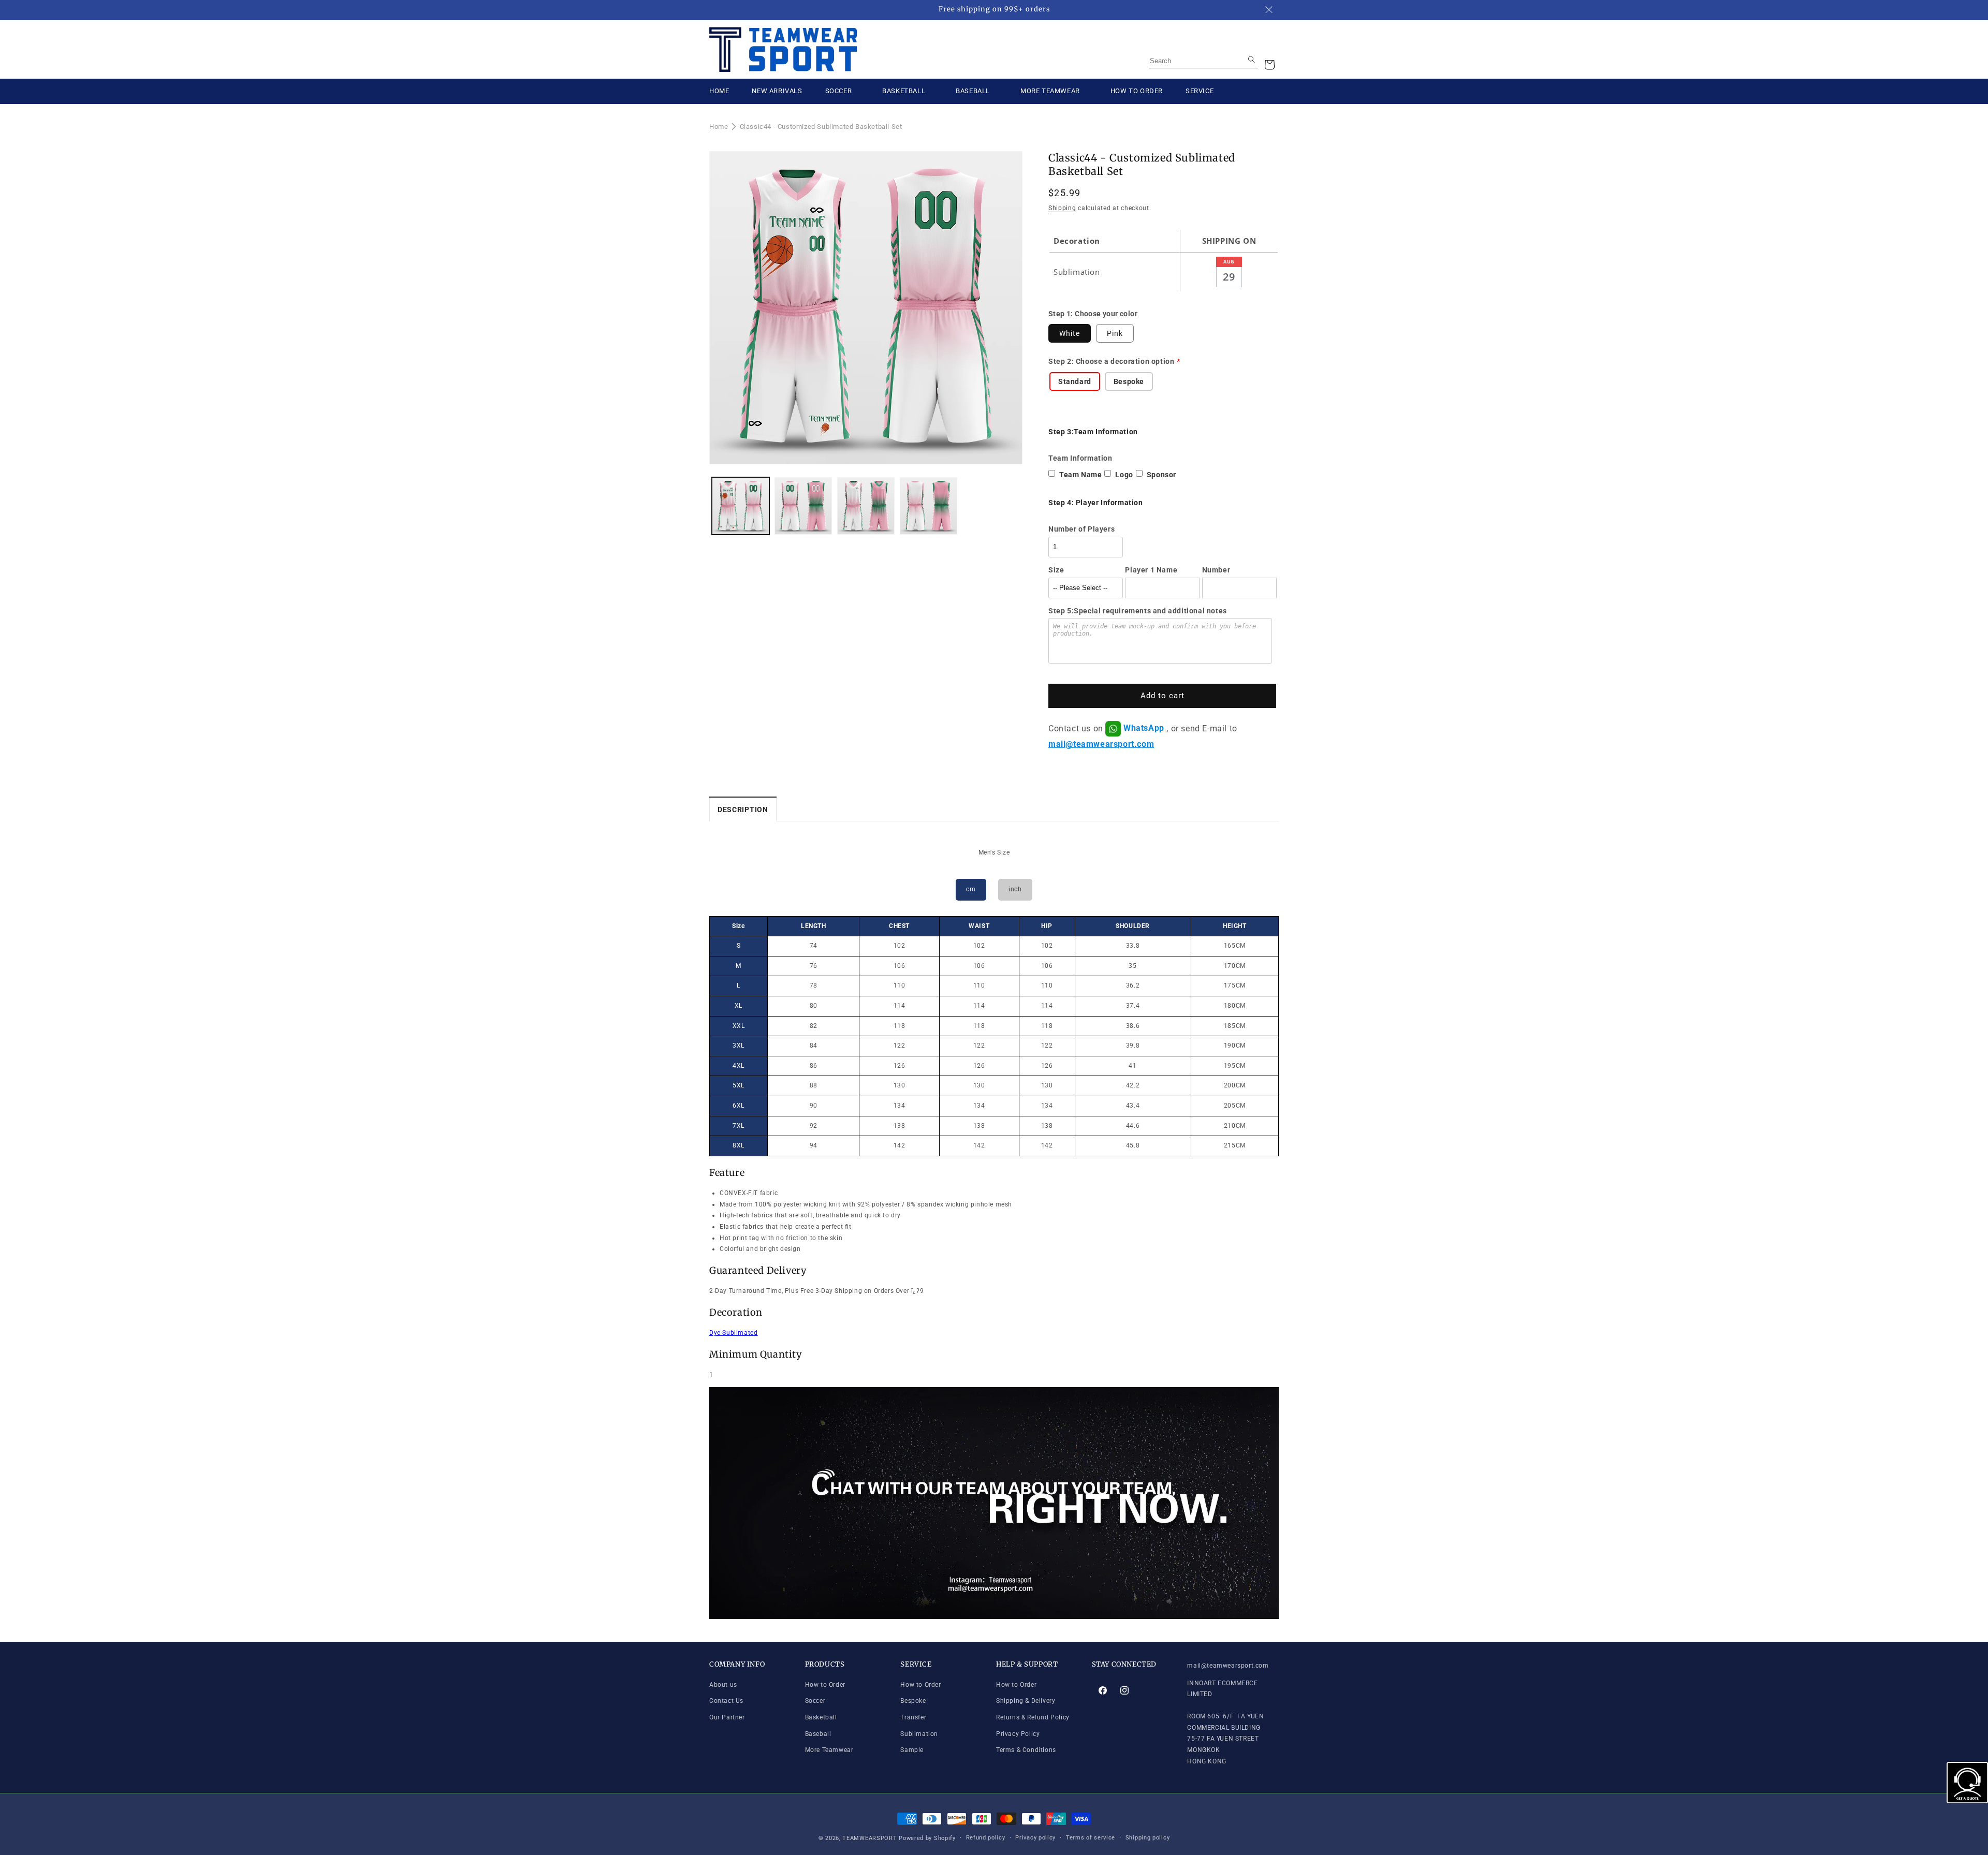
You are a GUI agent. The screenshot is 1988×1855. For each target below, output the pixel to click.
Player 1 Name (1151, 570)
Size (1056, 570)
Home (719, 127)
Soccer (815, 1701)
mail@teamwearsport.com (1101, 744)
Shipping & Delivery (1026, 1701)
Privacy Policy (1018, 1734)
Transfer (913, 1717)
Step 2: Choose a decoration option (1111, 361)
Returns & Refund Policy (1033, 1717)
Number (1216, 570)
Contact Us (726, 1701)
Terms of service (1091, 1838)
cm (971, 889)
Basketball (821, 1717)
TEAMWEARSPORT (869, 1838)
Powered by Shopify (927, 1838)
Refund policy (986, 1838)
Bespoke (913, 1701)
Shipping (1062, 208)
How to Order (825, 1685)
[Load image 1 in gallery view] (741, 506)
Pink (1115, 333)
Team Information (1080, 458)
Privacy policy (1035, 1838)
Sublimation (919, 1734)
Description (743, 809)
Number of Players (1081, 529)
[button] (1269, 65)
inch (1015, 889)
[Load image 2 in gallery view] (803, 506)
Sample (912, 1750)
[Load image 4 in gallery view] (929, 506)
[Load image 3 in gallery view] (866, 506)
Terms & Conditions (1026, 1750)
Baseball (818, 1734)
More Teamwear (829, 1750)
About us (723, 1685)
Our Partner (727, 1717)
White (1070, 333)
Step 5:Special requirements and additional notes (1138, 611)
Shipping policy (1148, 1838)
